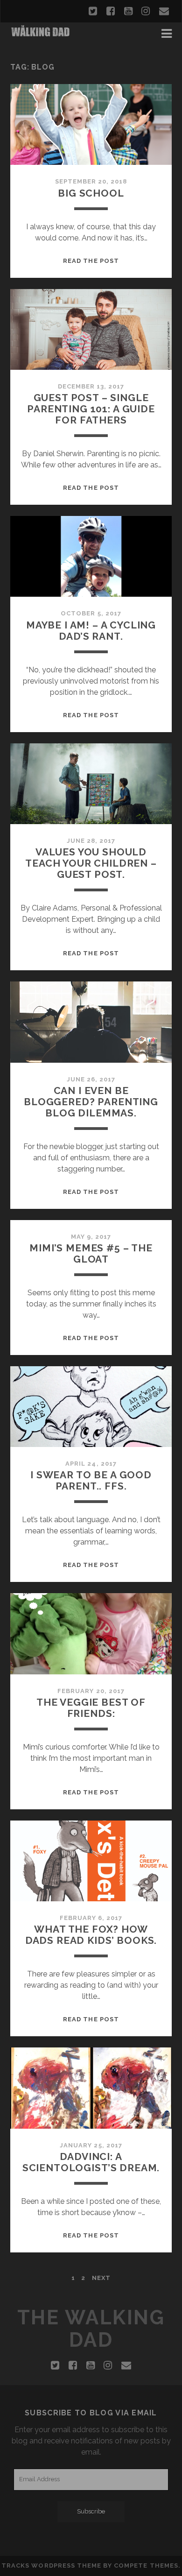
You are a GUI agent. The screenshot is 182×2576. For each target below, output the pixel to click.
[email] (164, 11)
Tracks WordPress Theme (51, 2565)
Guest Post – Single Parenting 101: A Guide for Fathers (91, 409)
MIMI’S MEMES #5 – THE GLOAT (91, 1253)
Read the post (91, 261)
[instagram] (146, 11)
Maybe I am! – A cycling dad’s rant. (91, 631)
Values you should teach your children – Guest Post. (91, 863)
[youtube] (128, 11)
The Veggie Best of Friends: (91, 1708)
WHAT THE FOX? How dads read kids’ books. (91, 1935)
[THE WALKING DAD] (41, 34)
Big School (91, 193)
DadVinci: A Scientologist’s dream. (91, 2162)
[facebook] (111, 11)
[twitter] (93, 11)
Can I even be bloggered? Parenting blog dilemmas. (91, 1102)
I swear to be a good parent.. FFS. (91, 1480)
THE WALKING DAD (91, 2329)
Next (101, 2278)
